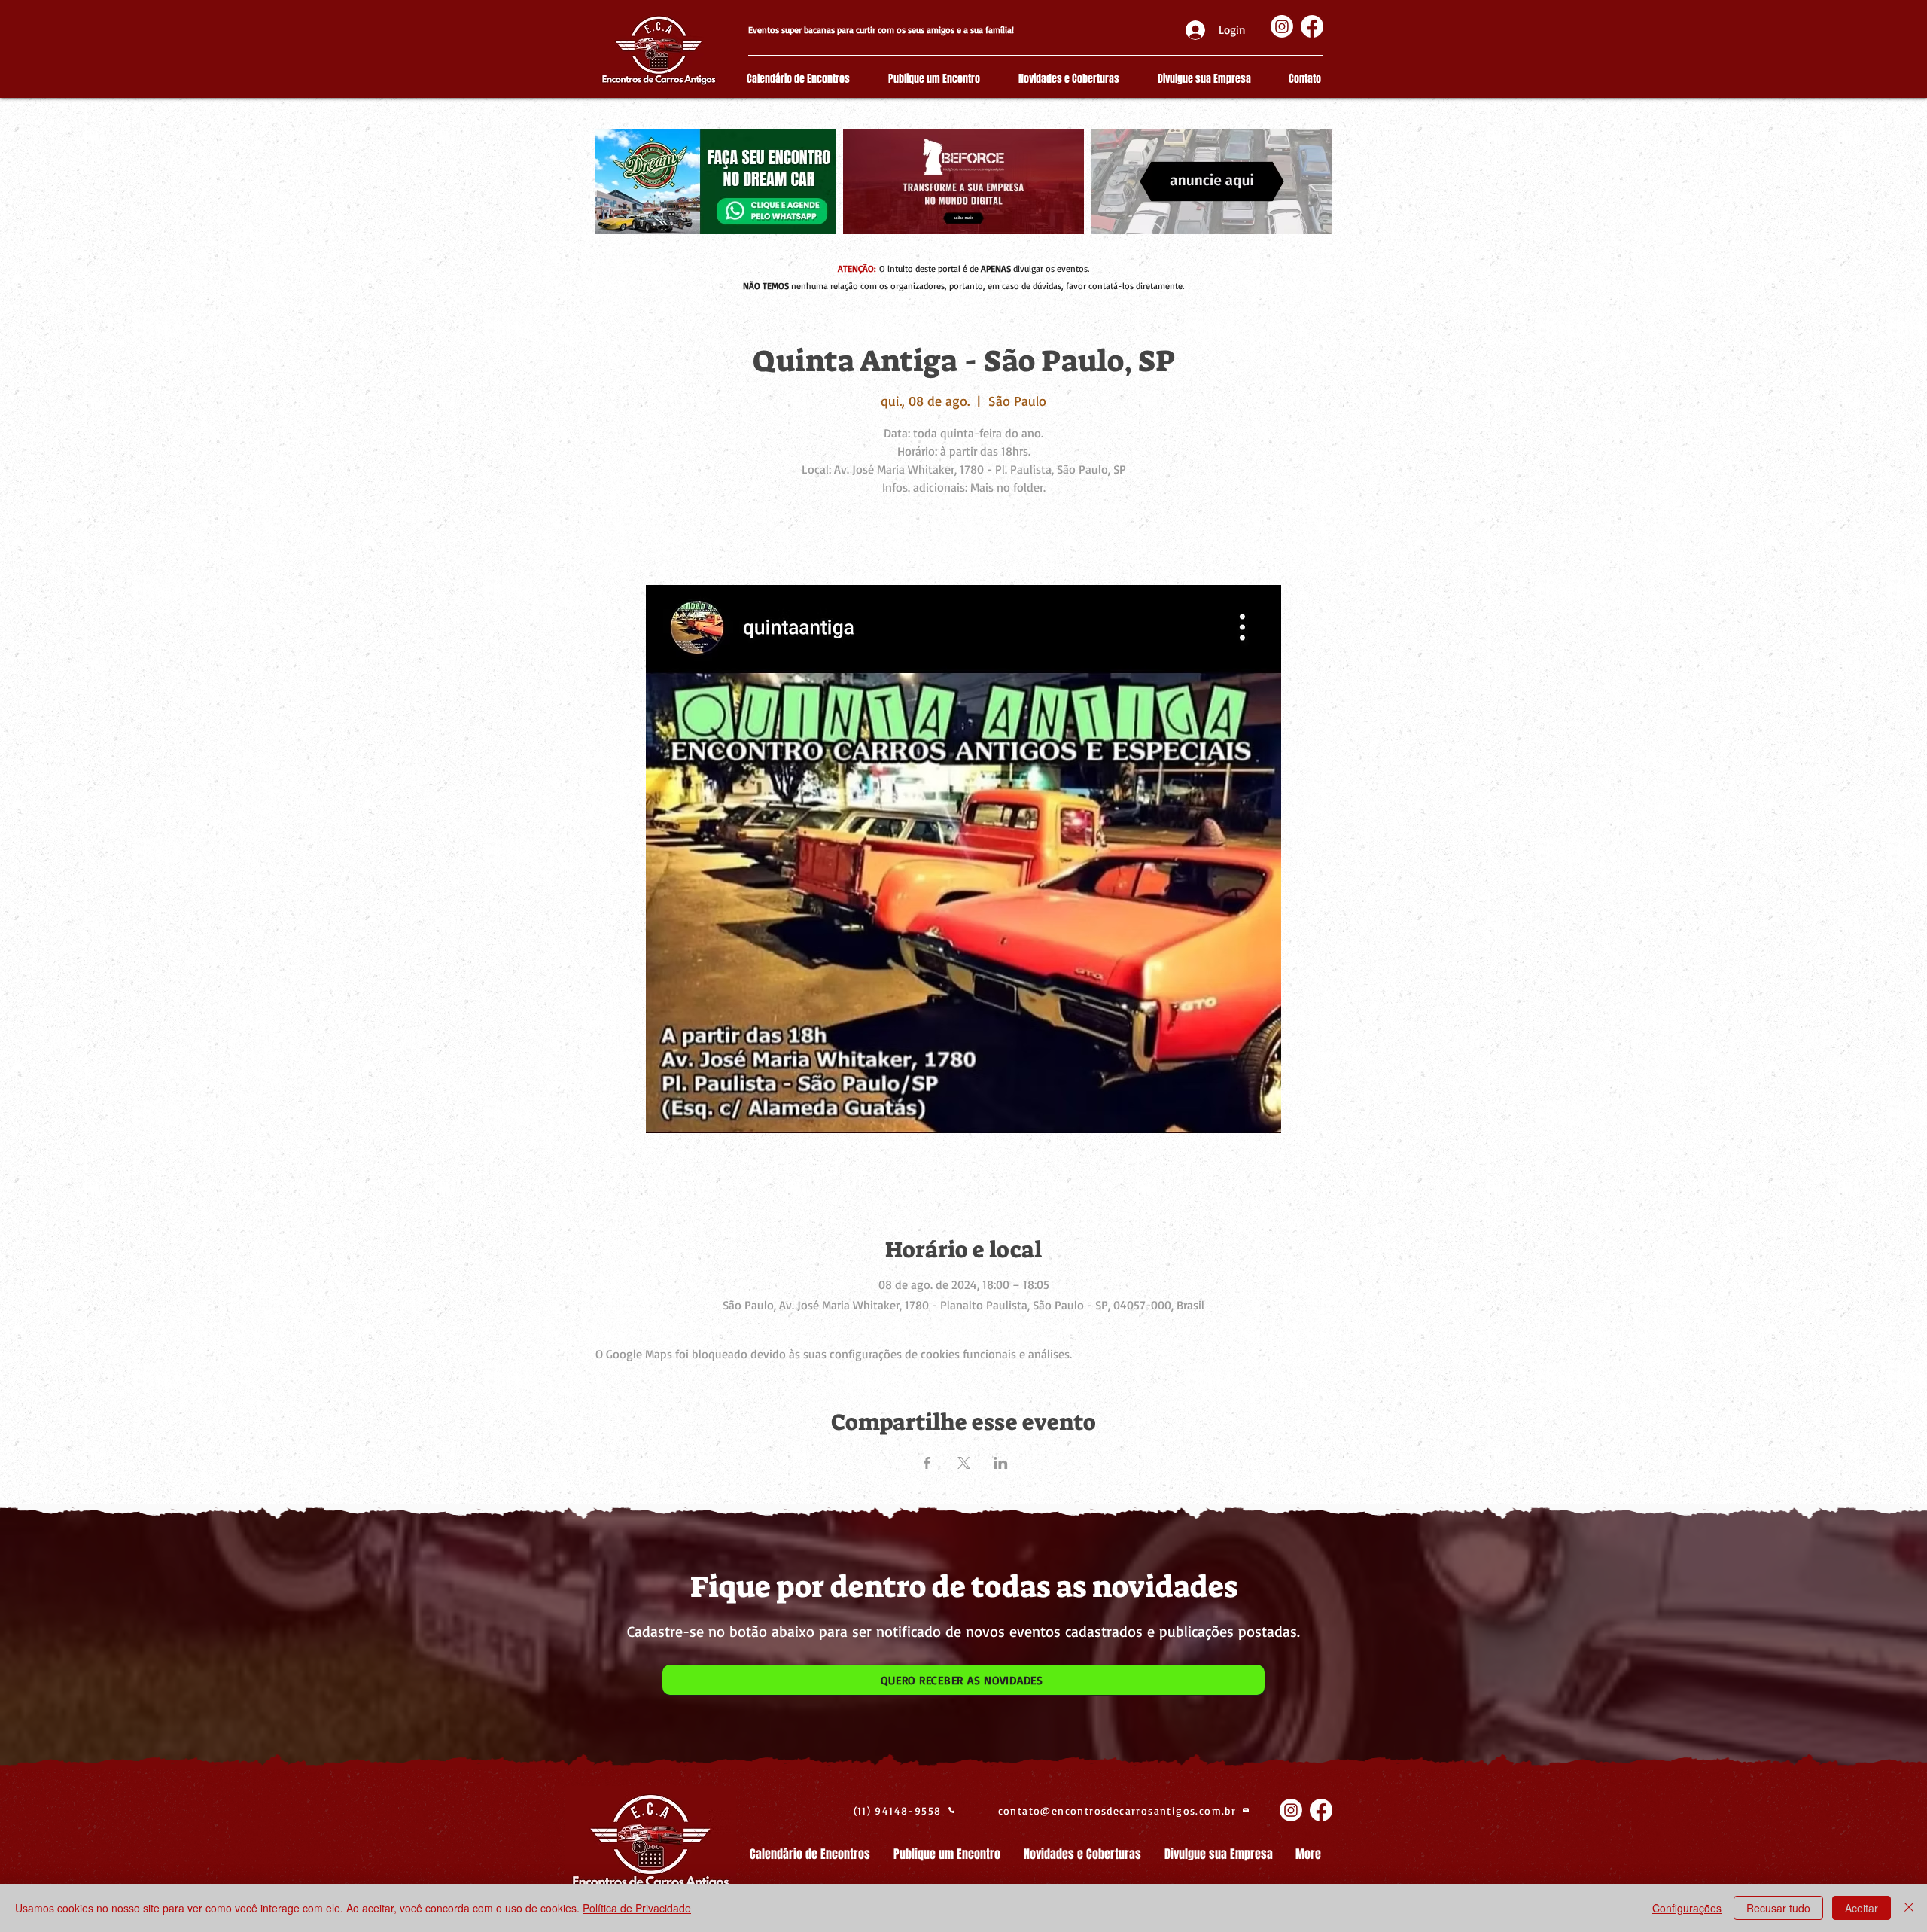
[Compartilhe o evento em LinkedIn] (1001, 1463)
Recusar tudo (1778, 1908)
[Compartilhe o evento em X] (964, 1463)
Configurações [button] (1687, 1908)
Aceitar (1862, 1908)
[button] (963, 1680)
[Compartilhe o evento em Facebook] (927, 1463)
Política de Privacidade (637, 1908)
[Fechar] (1909, 1908)
